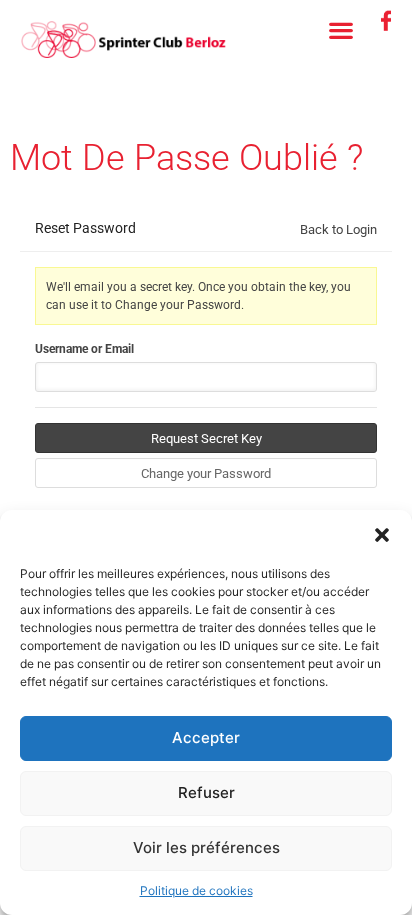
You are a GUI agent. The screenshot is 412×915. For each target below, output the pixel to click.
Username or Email (84, 349)
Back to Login (338, 229)
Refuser (206, 792)
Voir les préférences (206, 847)
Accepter (206, 737)
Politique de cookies (196, 890)
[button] (382, 535)
